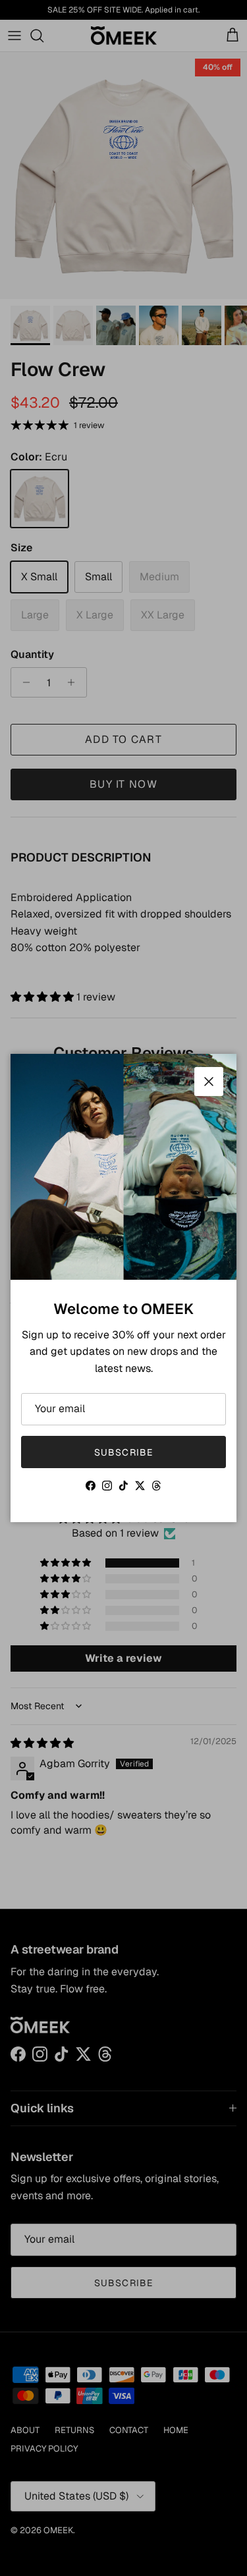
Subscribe (123, 1452)
